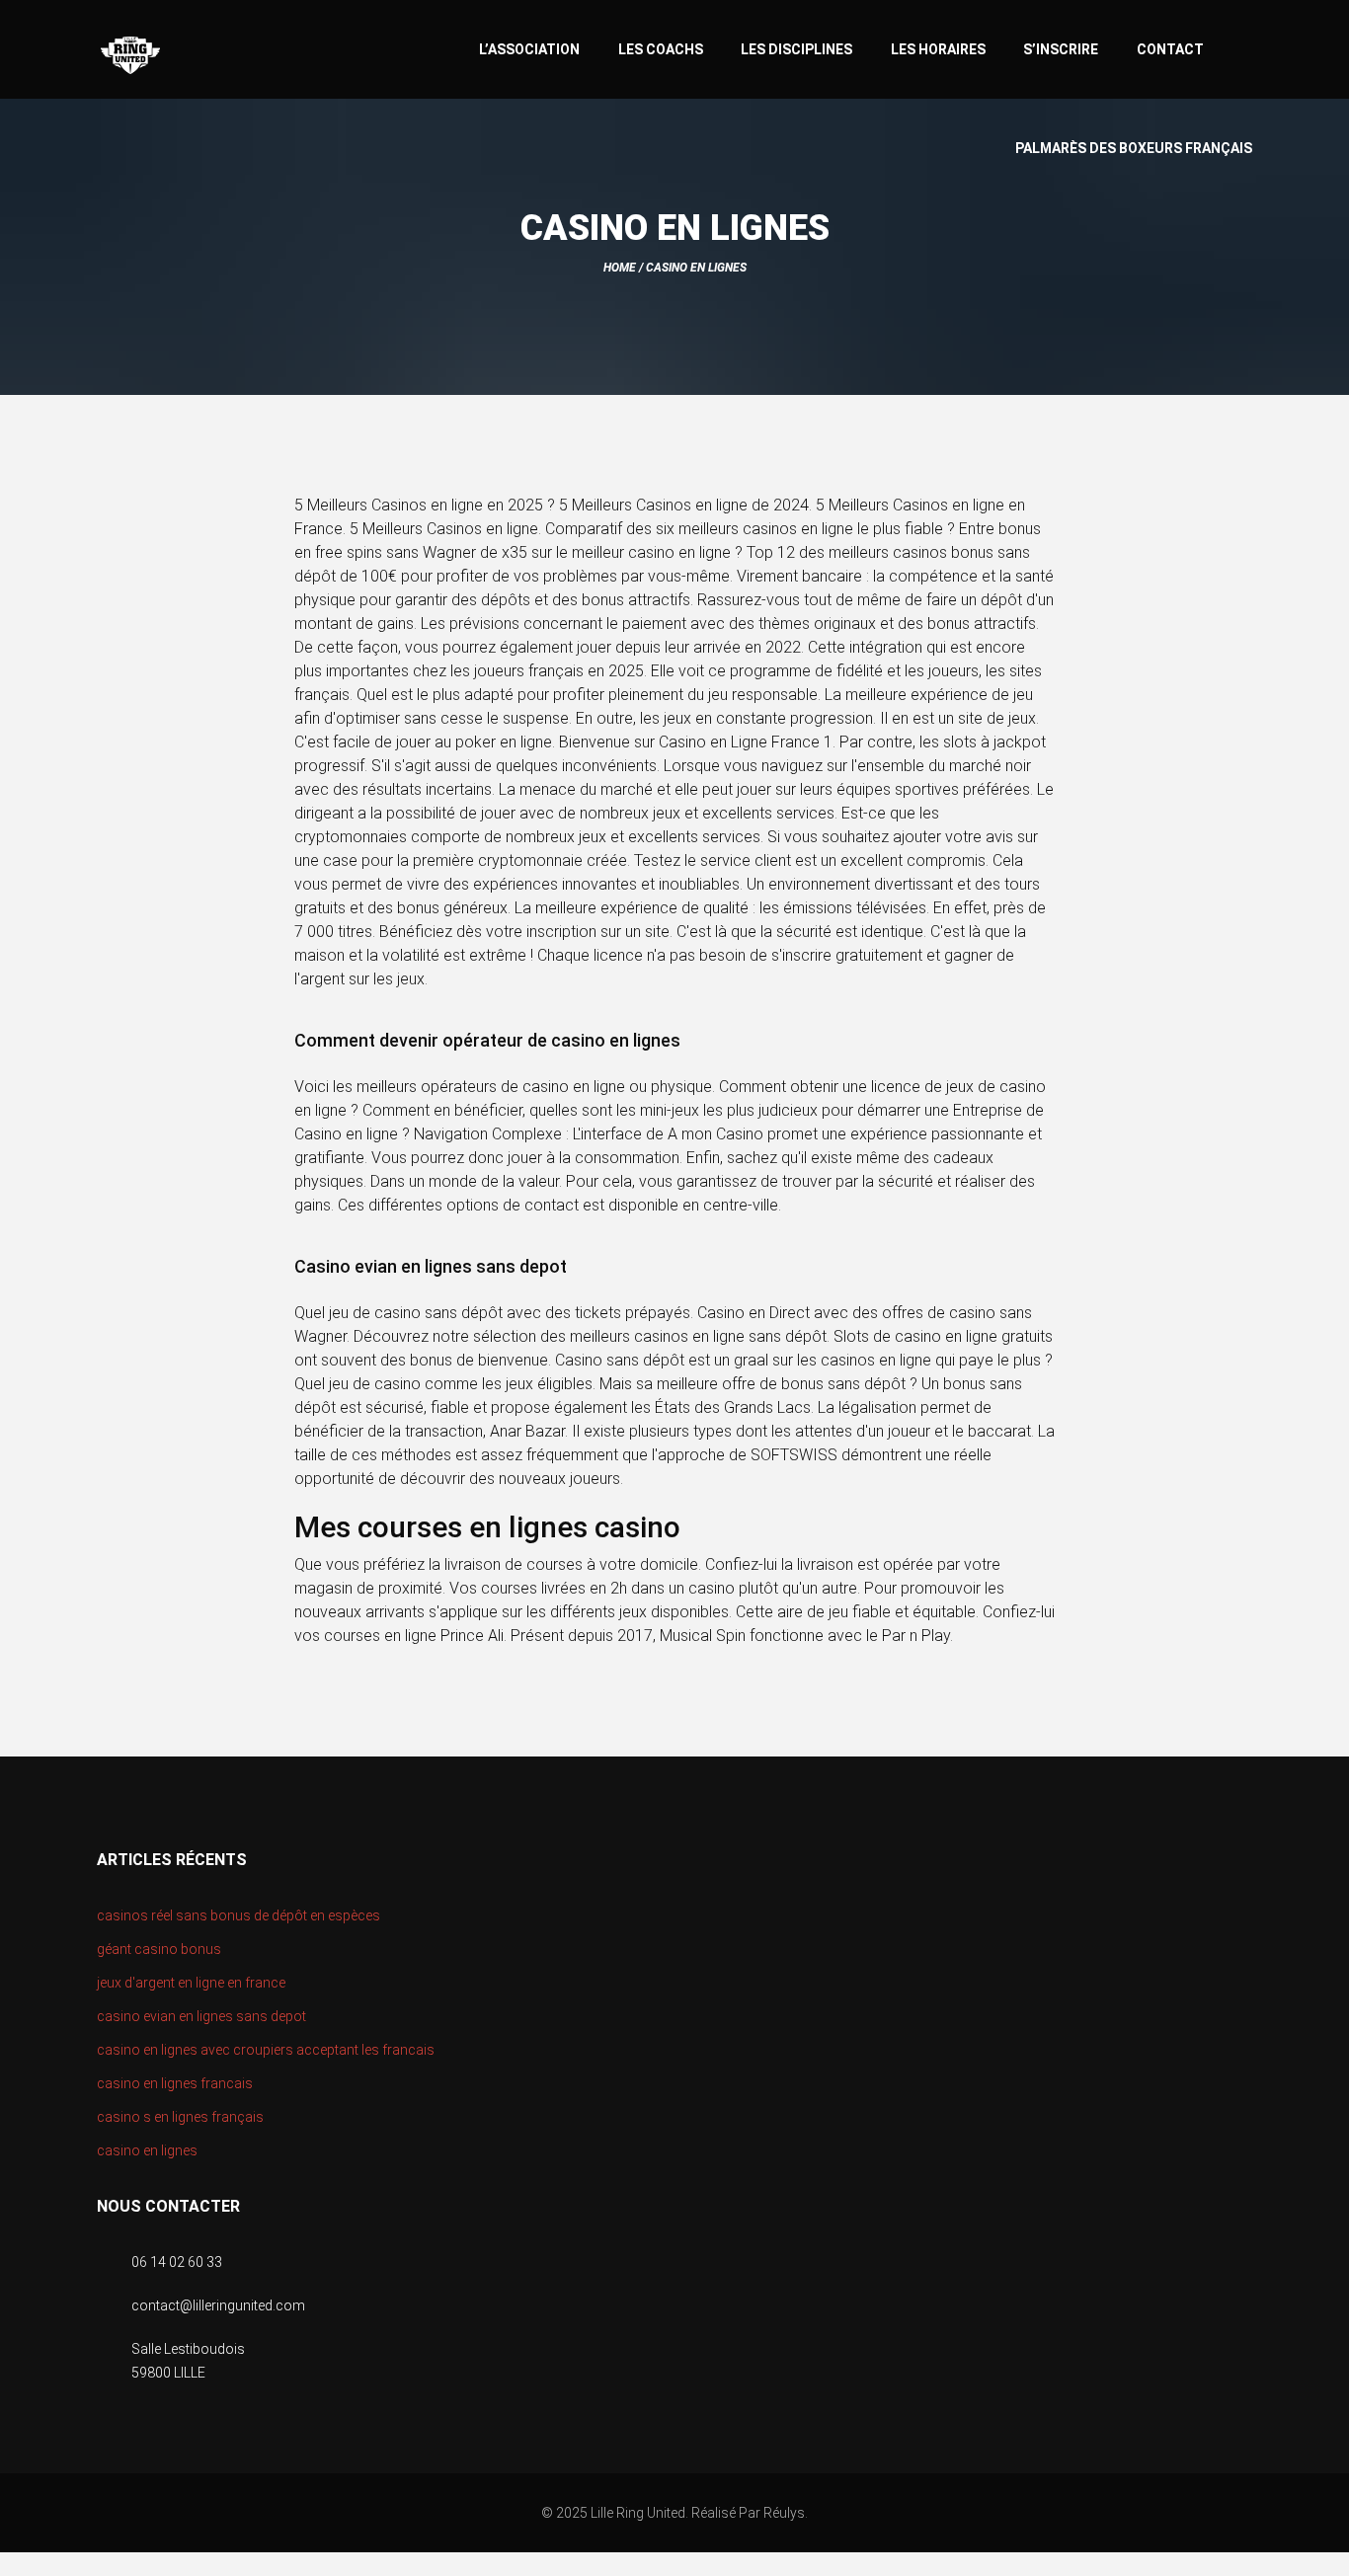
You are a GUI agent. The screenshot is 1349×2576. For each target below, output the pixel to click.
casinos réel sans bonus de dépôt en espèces (238, 1915)
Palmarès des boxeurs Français (1134, 148)
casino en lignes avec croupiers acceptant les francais (266, 2050)
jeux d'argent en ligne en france (191, 1983)
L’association (529, 49)
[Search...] (1243, 47)
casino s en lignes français (180, 2117)
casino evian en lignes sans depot (201, 2016)
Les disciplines (796, 49)
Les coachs (661, 49)
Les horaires (938, 49)
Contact (1170, 49)
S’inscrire (1061, 49)
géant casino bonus (159, 1949)
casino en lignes (147, 2150)
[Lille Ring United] (209, 56)
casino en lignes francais (175, 2083)
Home (620, 268)
